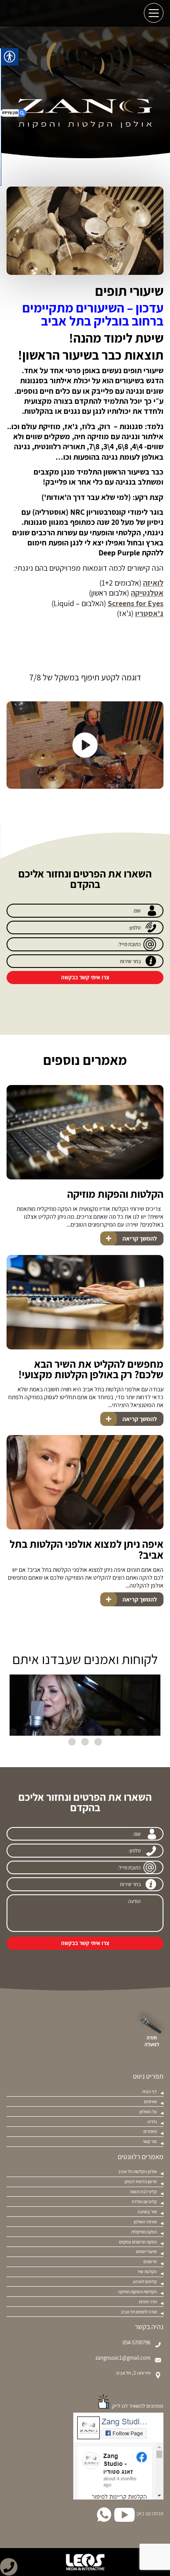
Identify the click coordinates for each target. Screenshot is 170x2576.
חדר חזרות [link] (148, 2302)
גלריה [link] (152, 2122)
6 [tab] (92, 1733)
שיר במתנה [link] (147, 2212)
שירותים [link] (150, 2101)
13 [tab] (98, 1742)
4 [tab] (118, 1733)
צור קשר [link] (150, 2141)
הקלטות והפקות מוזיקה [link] (115, 1194)
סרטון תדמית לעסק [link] (141, 2181)
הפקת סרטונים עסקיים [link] (138, 2242)
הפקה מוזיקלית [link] (144, 2232)
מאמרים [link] (150, 2131)
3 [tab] (131, 1733)
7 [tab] (78, 1733)
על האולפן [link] (148, 2111)
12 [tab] (13, 1733)
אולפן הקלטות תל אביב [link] (138, 2171)
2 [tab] (144, 1733)
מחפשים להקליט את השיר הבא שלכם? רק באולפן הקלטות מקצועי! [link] (91, 1369)
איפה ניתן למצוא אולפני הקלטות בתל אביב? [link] (87, 1549)
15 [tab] (72, 1742)
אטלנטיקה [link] (147, 593)
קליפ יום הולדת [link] (144, 2202)
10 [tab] (39, 1733)
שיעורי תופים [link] (146, 2251)
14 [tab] (85, 1742)
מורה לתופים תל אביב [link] (139, 2312)
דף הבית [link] (150, 2091)
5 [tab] (105, 1733)
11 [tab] (26, 1733)
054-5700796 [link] (136, 2343)
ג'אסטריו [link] (149, 613)
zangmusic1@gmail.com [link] (123, 2358)
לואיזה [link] (153, 583)
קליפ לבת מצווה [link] (143, 2191)
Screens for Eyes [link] (136, 603)
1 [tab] (157, 1733)
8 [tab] (65, 1733)
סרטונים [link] (150, 2261)
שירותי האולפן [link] (145, 2222)
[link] (9, 2567)
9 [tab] (52, 1733)
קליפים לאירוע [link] (145, 2281)
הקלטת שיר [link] (147, 2271)
